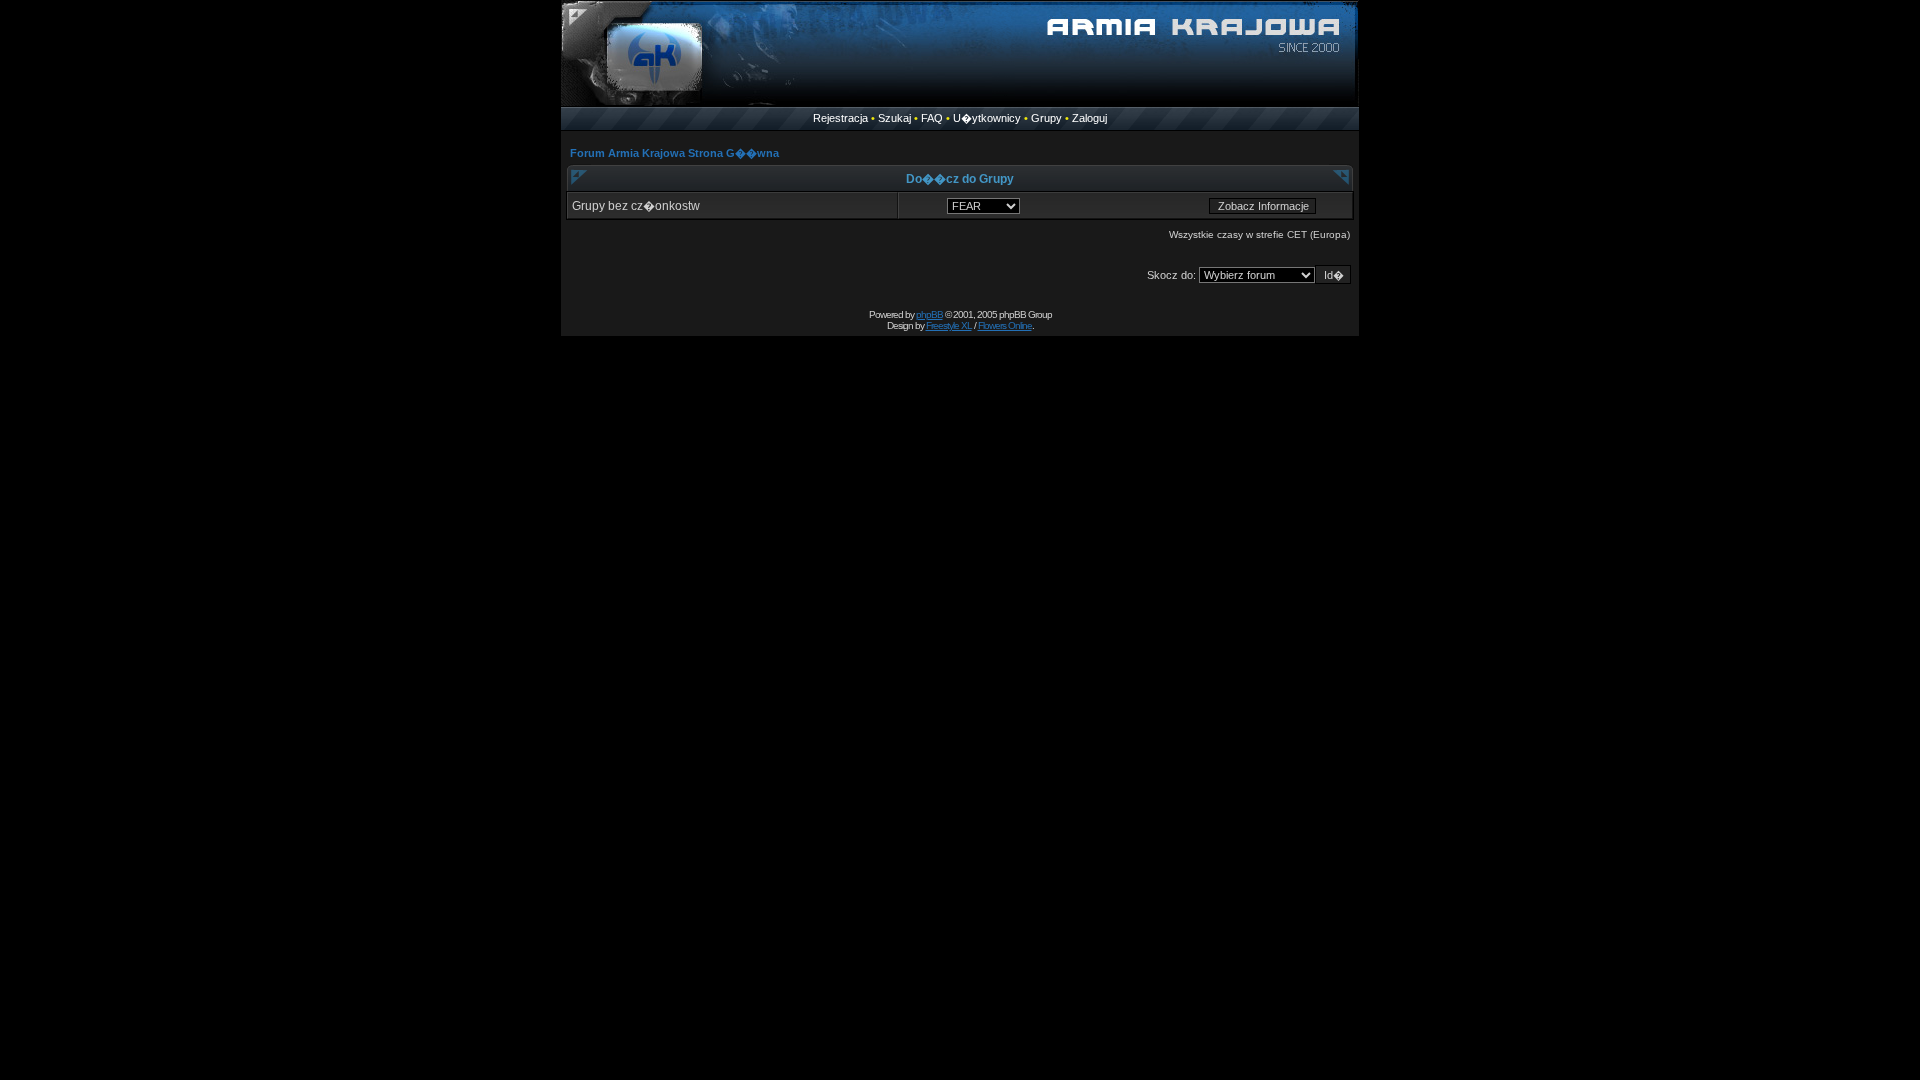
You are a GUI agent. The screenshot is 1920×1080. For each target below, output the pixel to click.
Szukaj (894, 118)
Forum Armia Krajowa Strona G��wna (674, 153)
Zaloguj (1089, 118)
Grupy (1046, 118)
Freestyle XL (949, 325)
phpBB (929, 314)
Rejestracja (840, 118)
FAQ (932, 118)
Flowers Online (1005, 325)
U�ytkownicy (987, 118)
